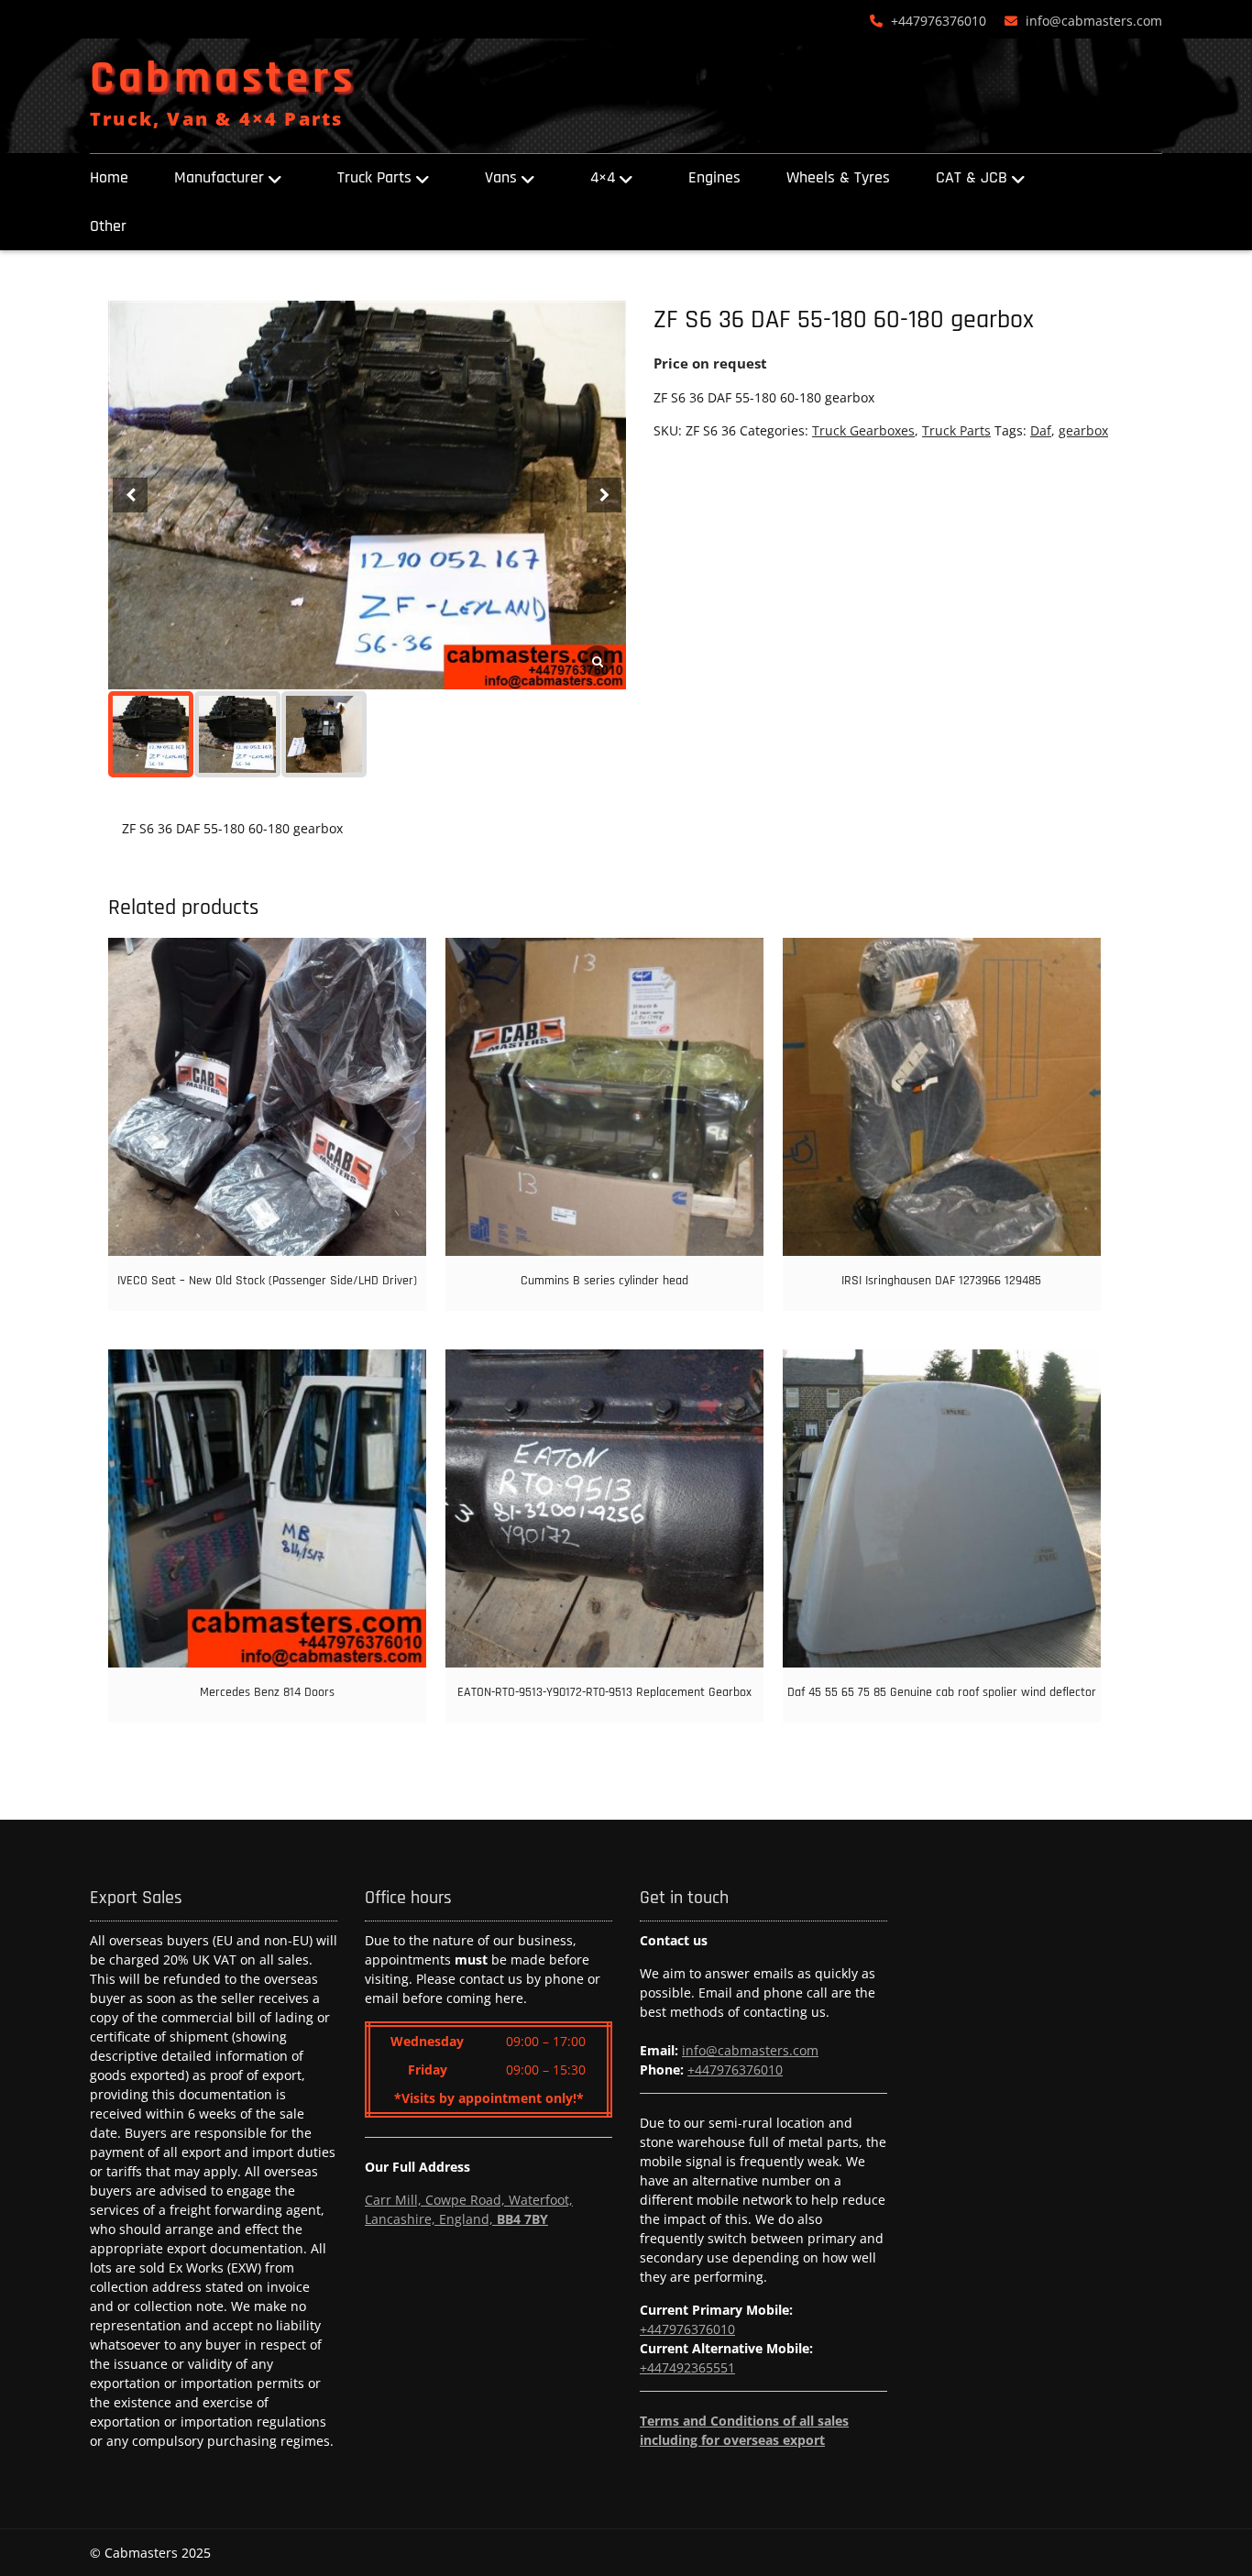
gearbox (1083, 430)
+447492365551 (687, 2367)
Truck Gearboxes (863, 430)
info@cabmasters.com (1094, 21)
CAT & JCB (972, 177)
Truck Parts (374, 177)
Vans (501, 177)
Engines (714, 177)
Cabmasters (223, 79)
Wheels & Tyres (838, 177)
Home (109, 177)
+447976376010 (939, 21)
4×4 (603, 177)
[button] (604, 495)
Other (108, 226)
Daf (1041, 430)
